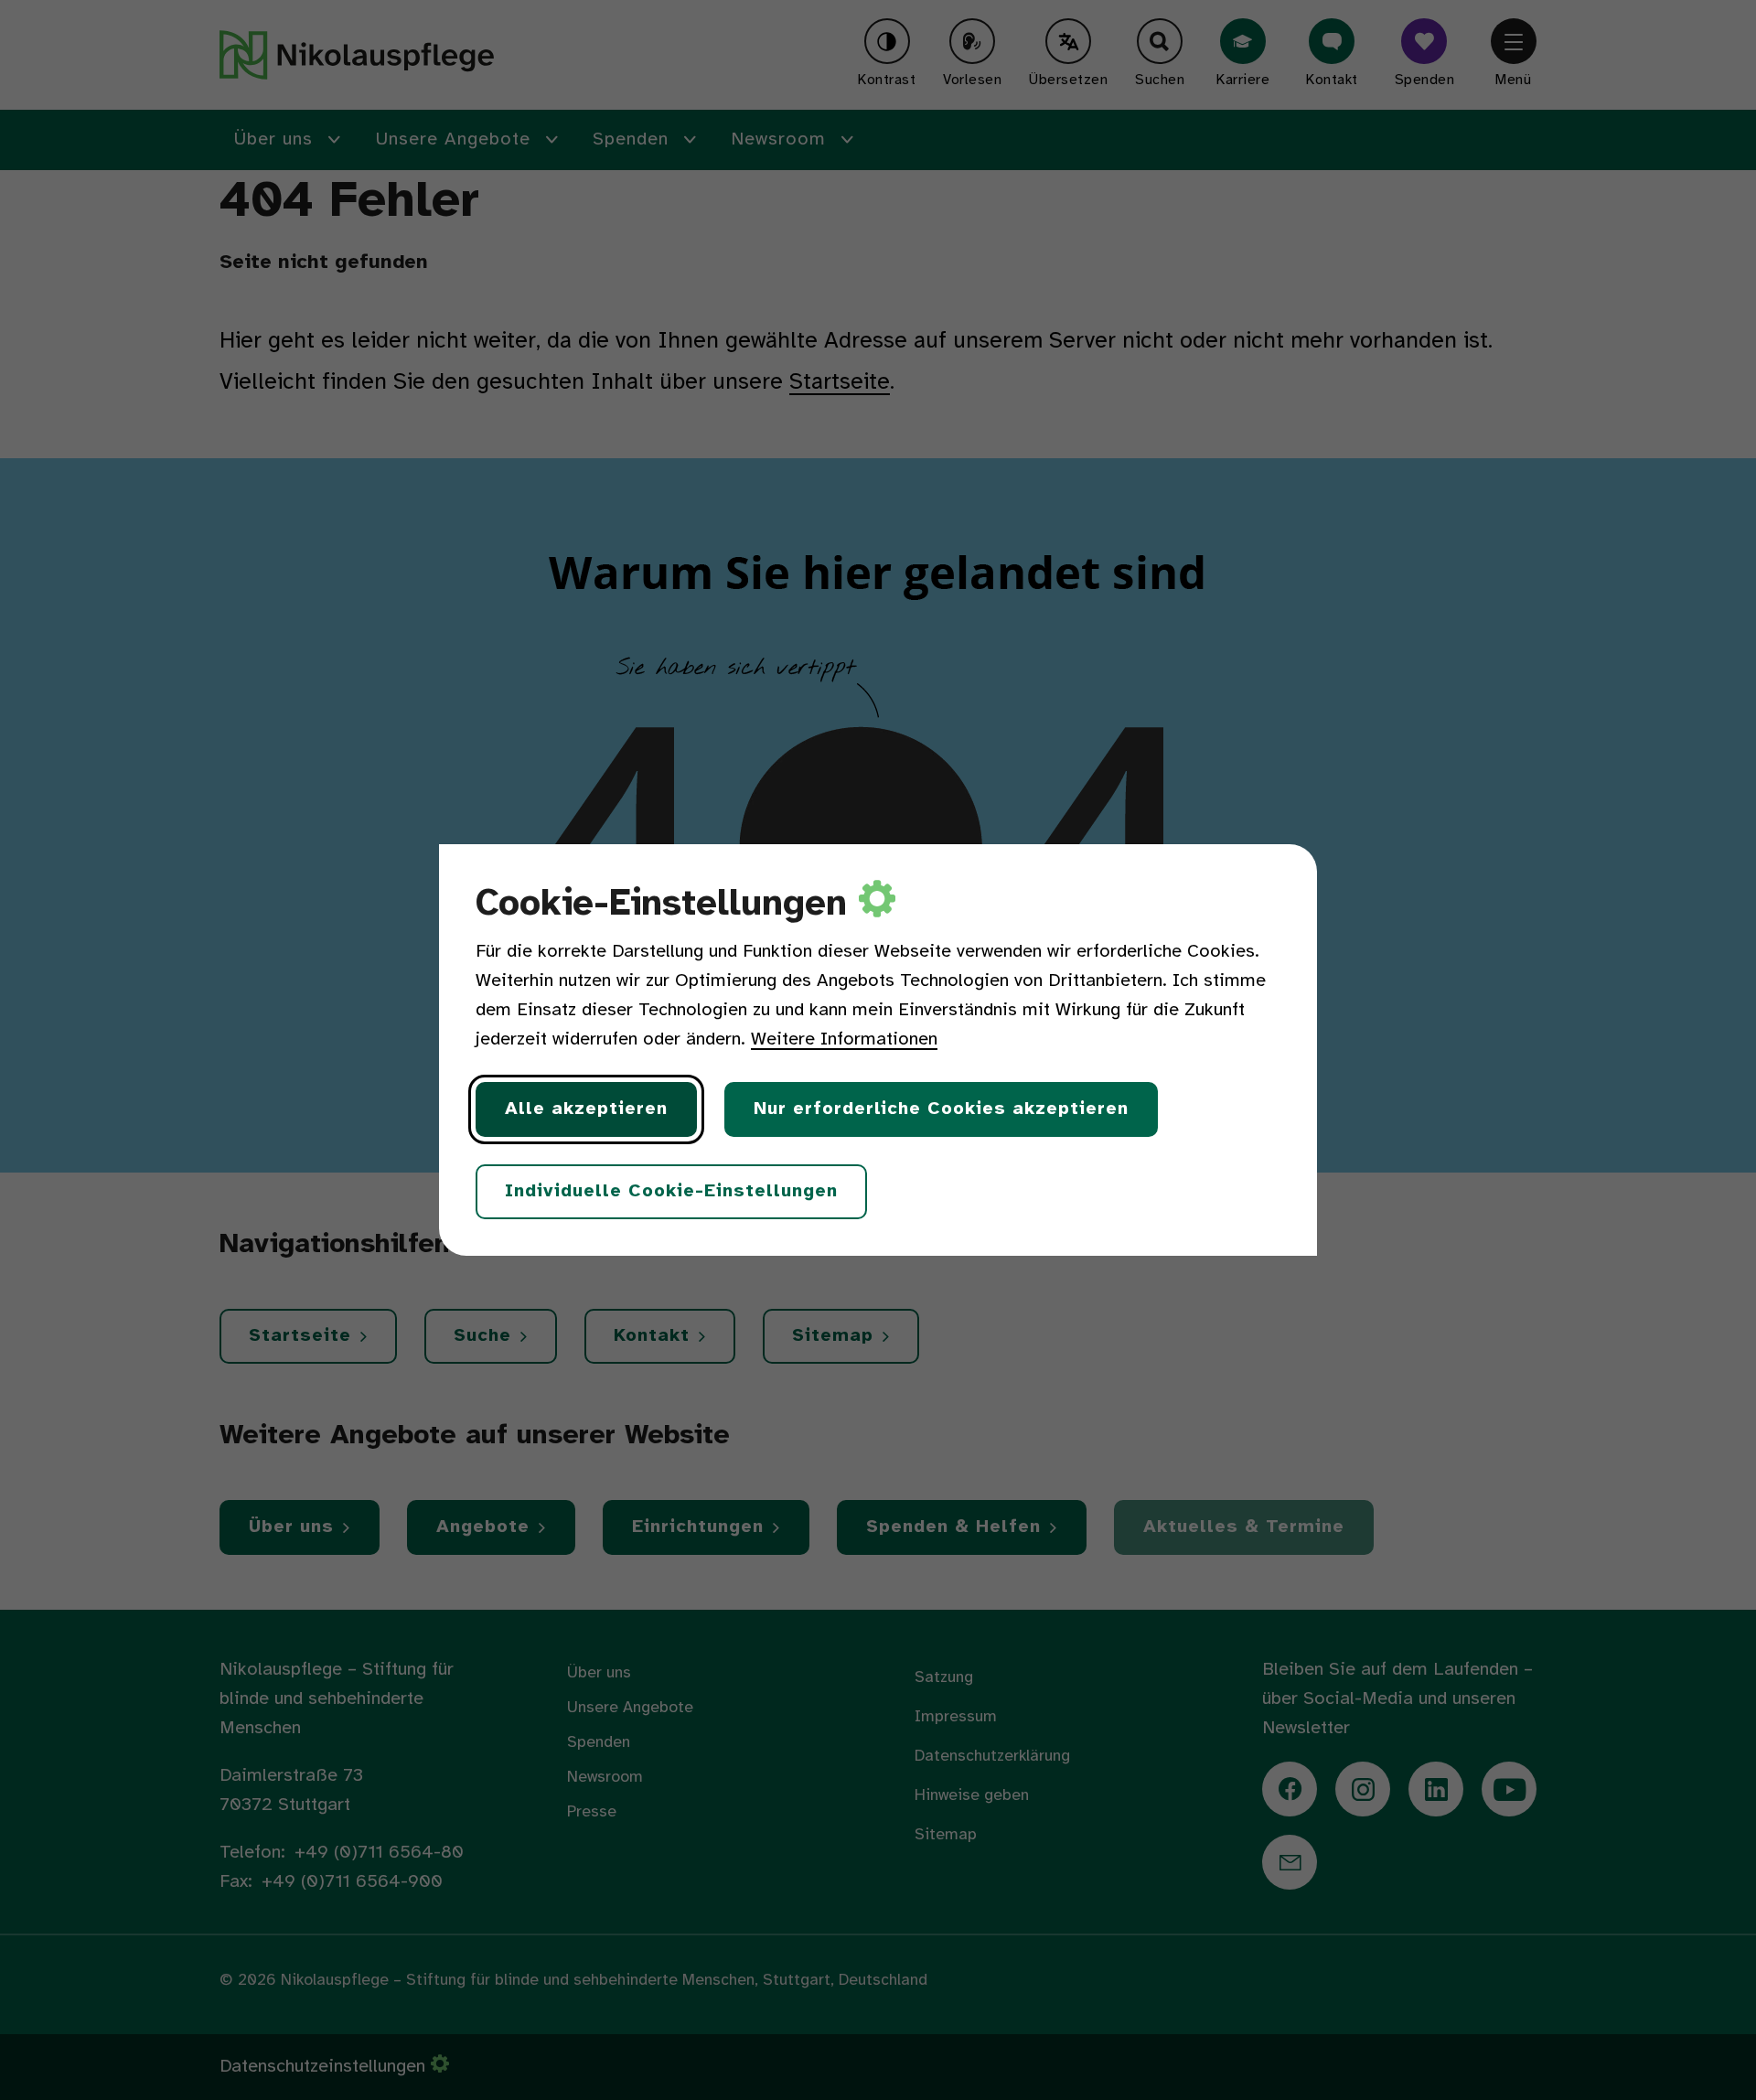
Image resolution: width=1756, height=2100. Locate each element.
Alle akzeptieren (586, 1109)
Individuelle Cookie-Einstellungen (671, 1191)
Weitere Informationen (844, 1039)
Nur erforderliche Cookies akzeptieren (941, 1109)
